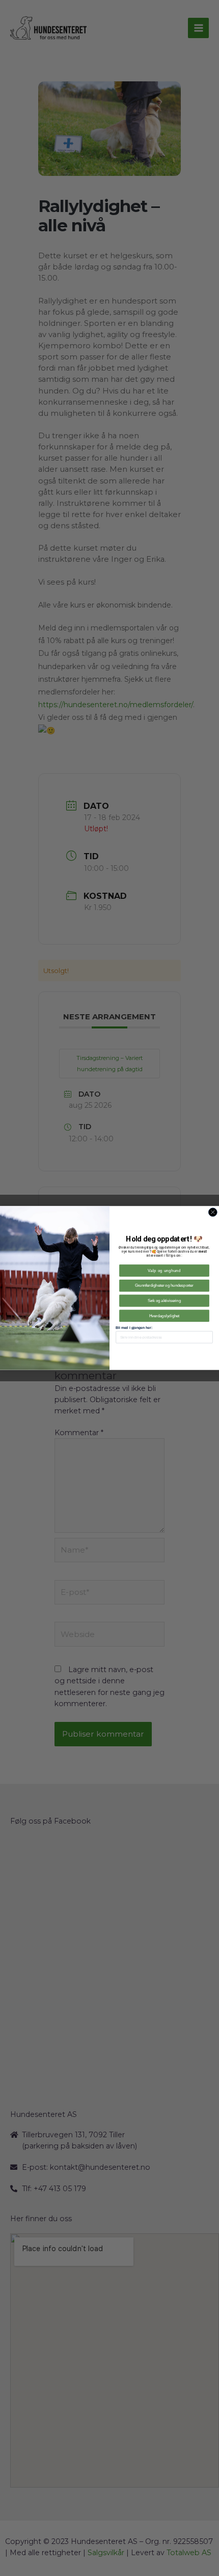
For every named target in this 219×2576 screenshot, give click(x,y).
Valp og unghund (164, 1270)
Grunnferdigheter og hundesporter (164, 1286)
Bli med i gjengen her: (134, 1328)
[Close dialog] (213, 1212)
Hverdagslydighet (165, 1316)
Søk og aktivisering (164, 1300)
